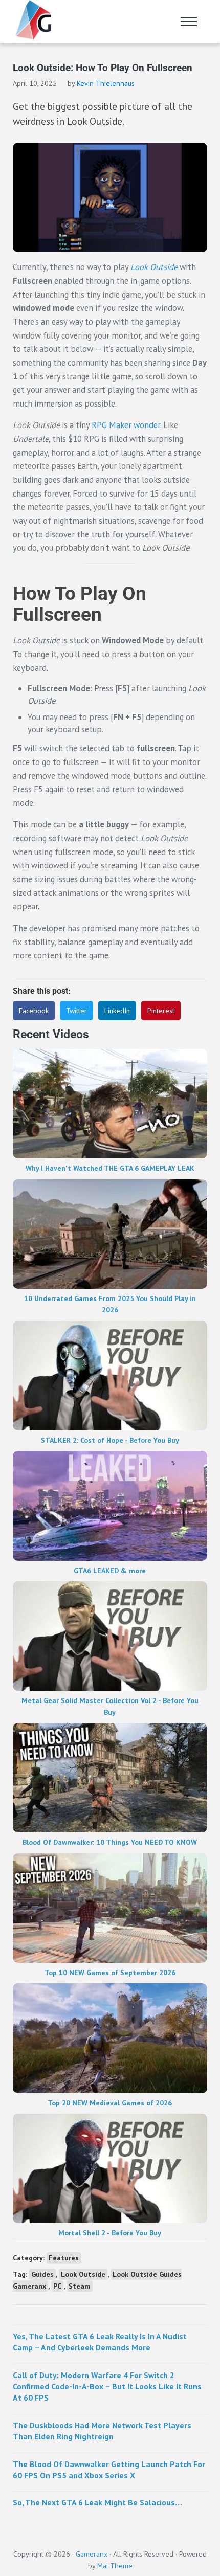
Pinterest (161, 1011)
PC (57, 2286)
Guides (42, 2274)
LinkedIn (117, 1011)
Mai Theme (115, 2566)
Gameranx (92, 2554)
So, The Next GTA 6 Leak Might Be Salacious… (97, 2502)
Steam (80, 2286)
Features (64, 2258)
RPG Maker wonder (126, 425)
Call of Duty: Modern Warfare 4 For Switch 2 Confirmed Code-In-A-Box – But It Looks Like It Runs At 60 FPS (107, 2387)
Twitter (76, 1011)
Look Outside (154, 267)
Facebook (34, 1011)
